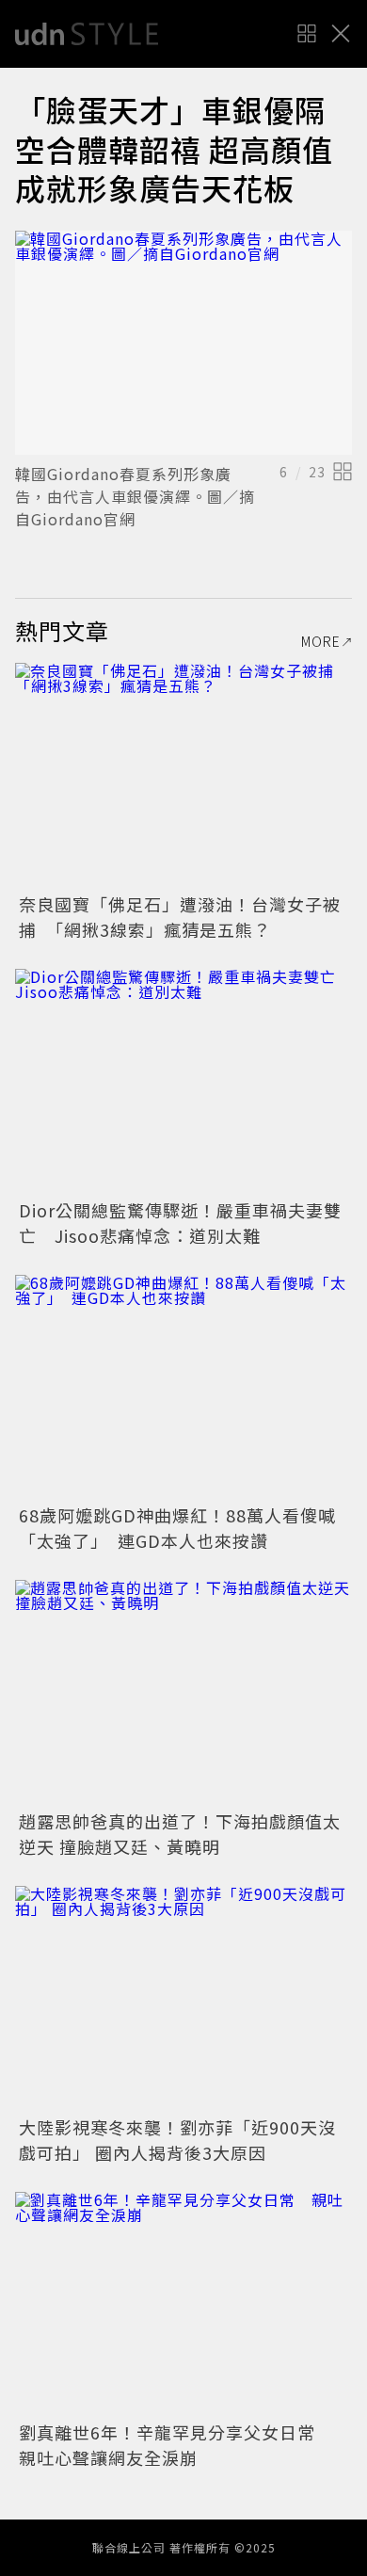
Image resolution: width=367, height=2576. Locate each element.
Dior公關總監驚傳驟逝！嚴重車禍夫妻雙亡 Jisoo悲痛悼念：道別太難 (180, 1223)
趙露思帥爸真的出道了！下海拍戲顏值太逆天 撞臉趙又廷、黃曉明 (180, 1834)
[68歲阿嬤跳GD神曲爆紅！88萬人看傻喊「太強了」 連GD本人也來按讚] (183, 1387)
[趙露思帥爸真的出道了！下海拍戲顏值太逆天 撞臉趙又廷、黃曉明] (183, 1692)
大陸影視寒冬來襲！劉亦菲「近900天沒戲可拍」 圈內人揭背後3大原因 (177, 2140)
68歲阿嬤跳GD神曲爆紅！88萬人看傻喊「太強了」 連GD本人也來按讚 (177, 1528)
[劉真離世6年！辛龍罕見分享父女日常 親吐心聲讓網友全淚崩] (183, 2304)
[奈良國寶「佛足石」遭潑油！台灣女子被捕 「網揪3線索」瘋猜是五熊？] (183, 775)
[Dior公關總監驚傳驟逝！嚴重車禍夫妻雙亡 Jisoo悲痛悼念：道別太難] (183, 1081)
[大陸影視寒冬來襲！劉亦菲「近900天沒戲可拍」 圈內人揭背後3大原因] (183, 1998)
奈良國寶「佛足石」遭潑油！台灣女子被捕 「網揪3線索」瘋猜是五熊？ (180, 917)
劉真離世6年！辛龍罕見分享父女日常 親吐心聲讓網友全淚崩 (176, 2445)
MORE (321, 641)
